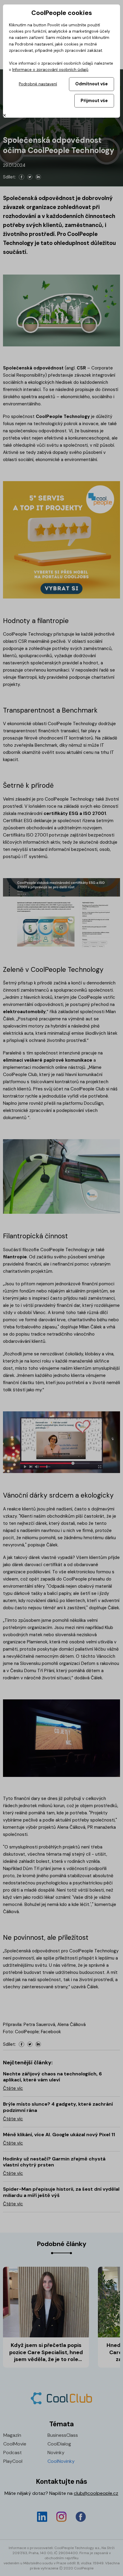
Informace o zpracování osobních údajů (50, 70)
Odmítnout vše (92, 84)
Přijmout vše (94, 101)
